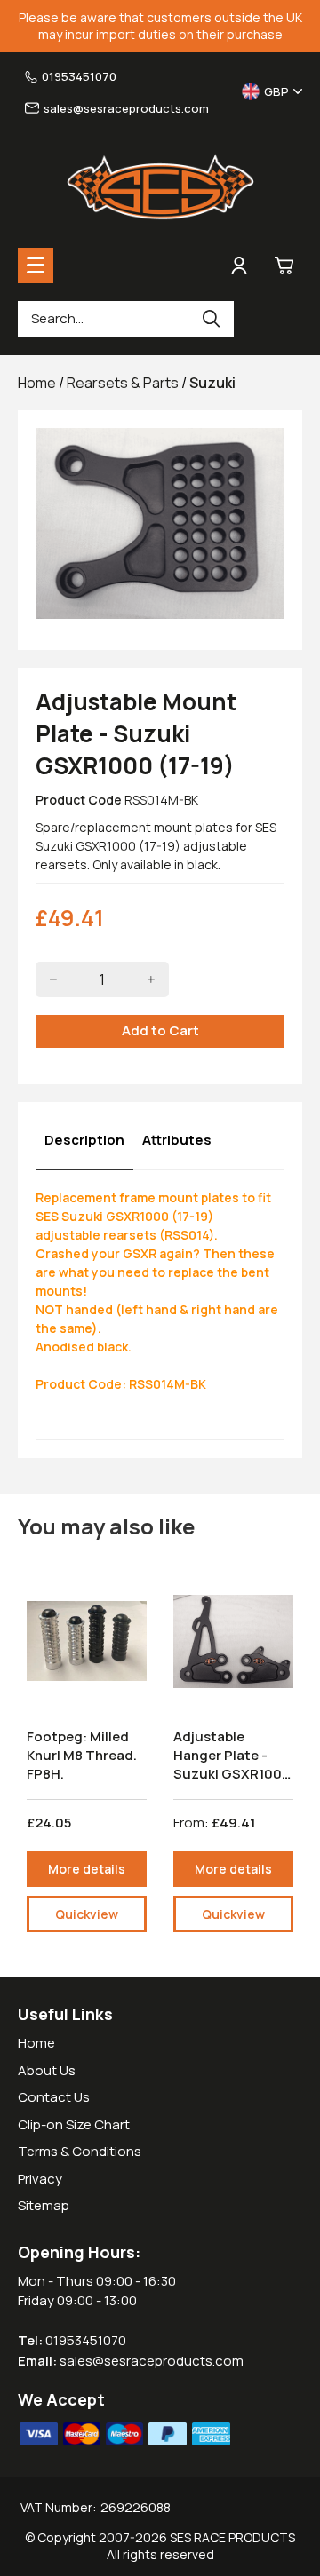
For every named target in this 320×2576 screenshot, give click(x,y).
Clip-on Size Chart (74, 2124)
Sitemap (44, 2205)
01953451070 (79, 76)
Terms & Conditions (80, 2151)
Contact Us (54, 2097)
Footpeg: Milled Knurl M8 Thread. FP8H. (82, 1755)
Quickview (87, 1914)
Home (36, 2043)
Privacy (40, 2179)
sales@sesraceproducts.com (126, 108)
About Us (47, 2070)
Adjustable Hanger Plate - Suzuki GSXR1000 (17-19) (232, 1764)
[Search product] (212, 319)
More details (87, 1869)
